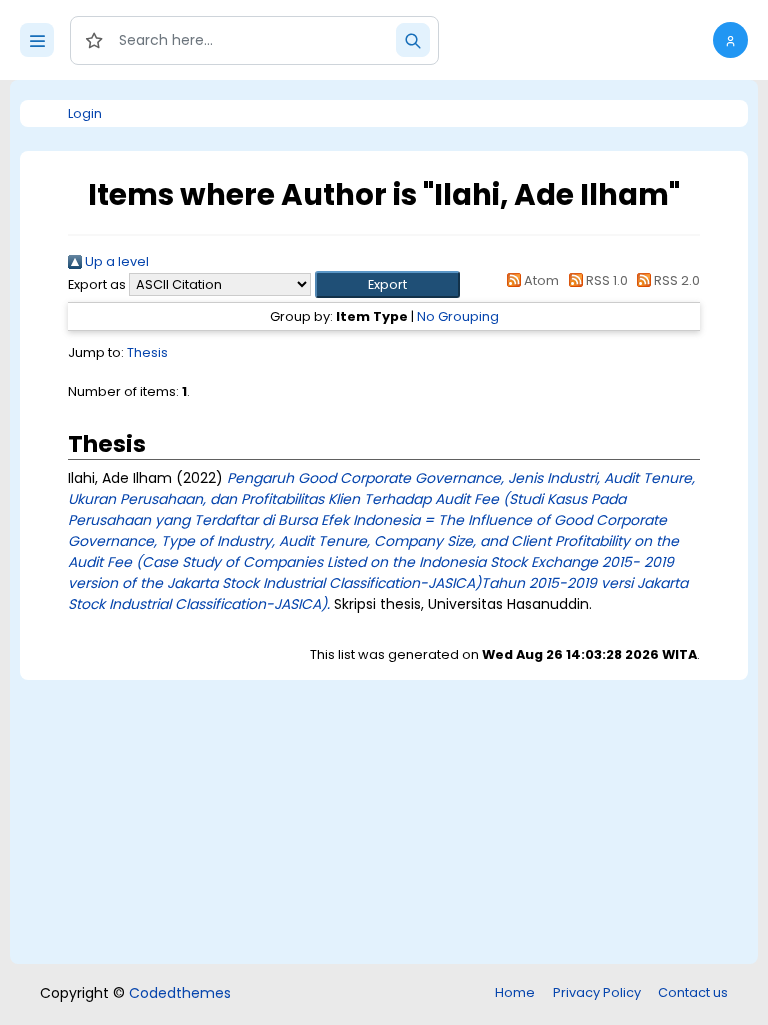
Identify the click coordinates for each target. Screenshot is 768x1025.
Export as (97, 284)
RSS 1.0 (605, 280)
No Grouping (458, 316)
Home (515, 992)
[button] (730, 40)
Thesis (147, 352)
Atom (540, 280)
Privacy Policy (597, 992)
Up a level (115, 261)
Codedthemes (180, 993)
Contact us (693, 992)
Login (85, 113)
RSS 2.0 (675, 280)
